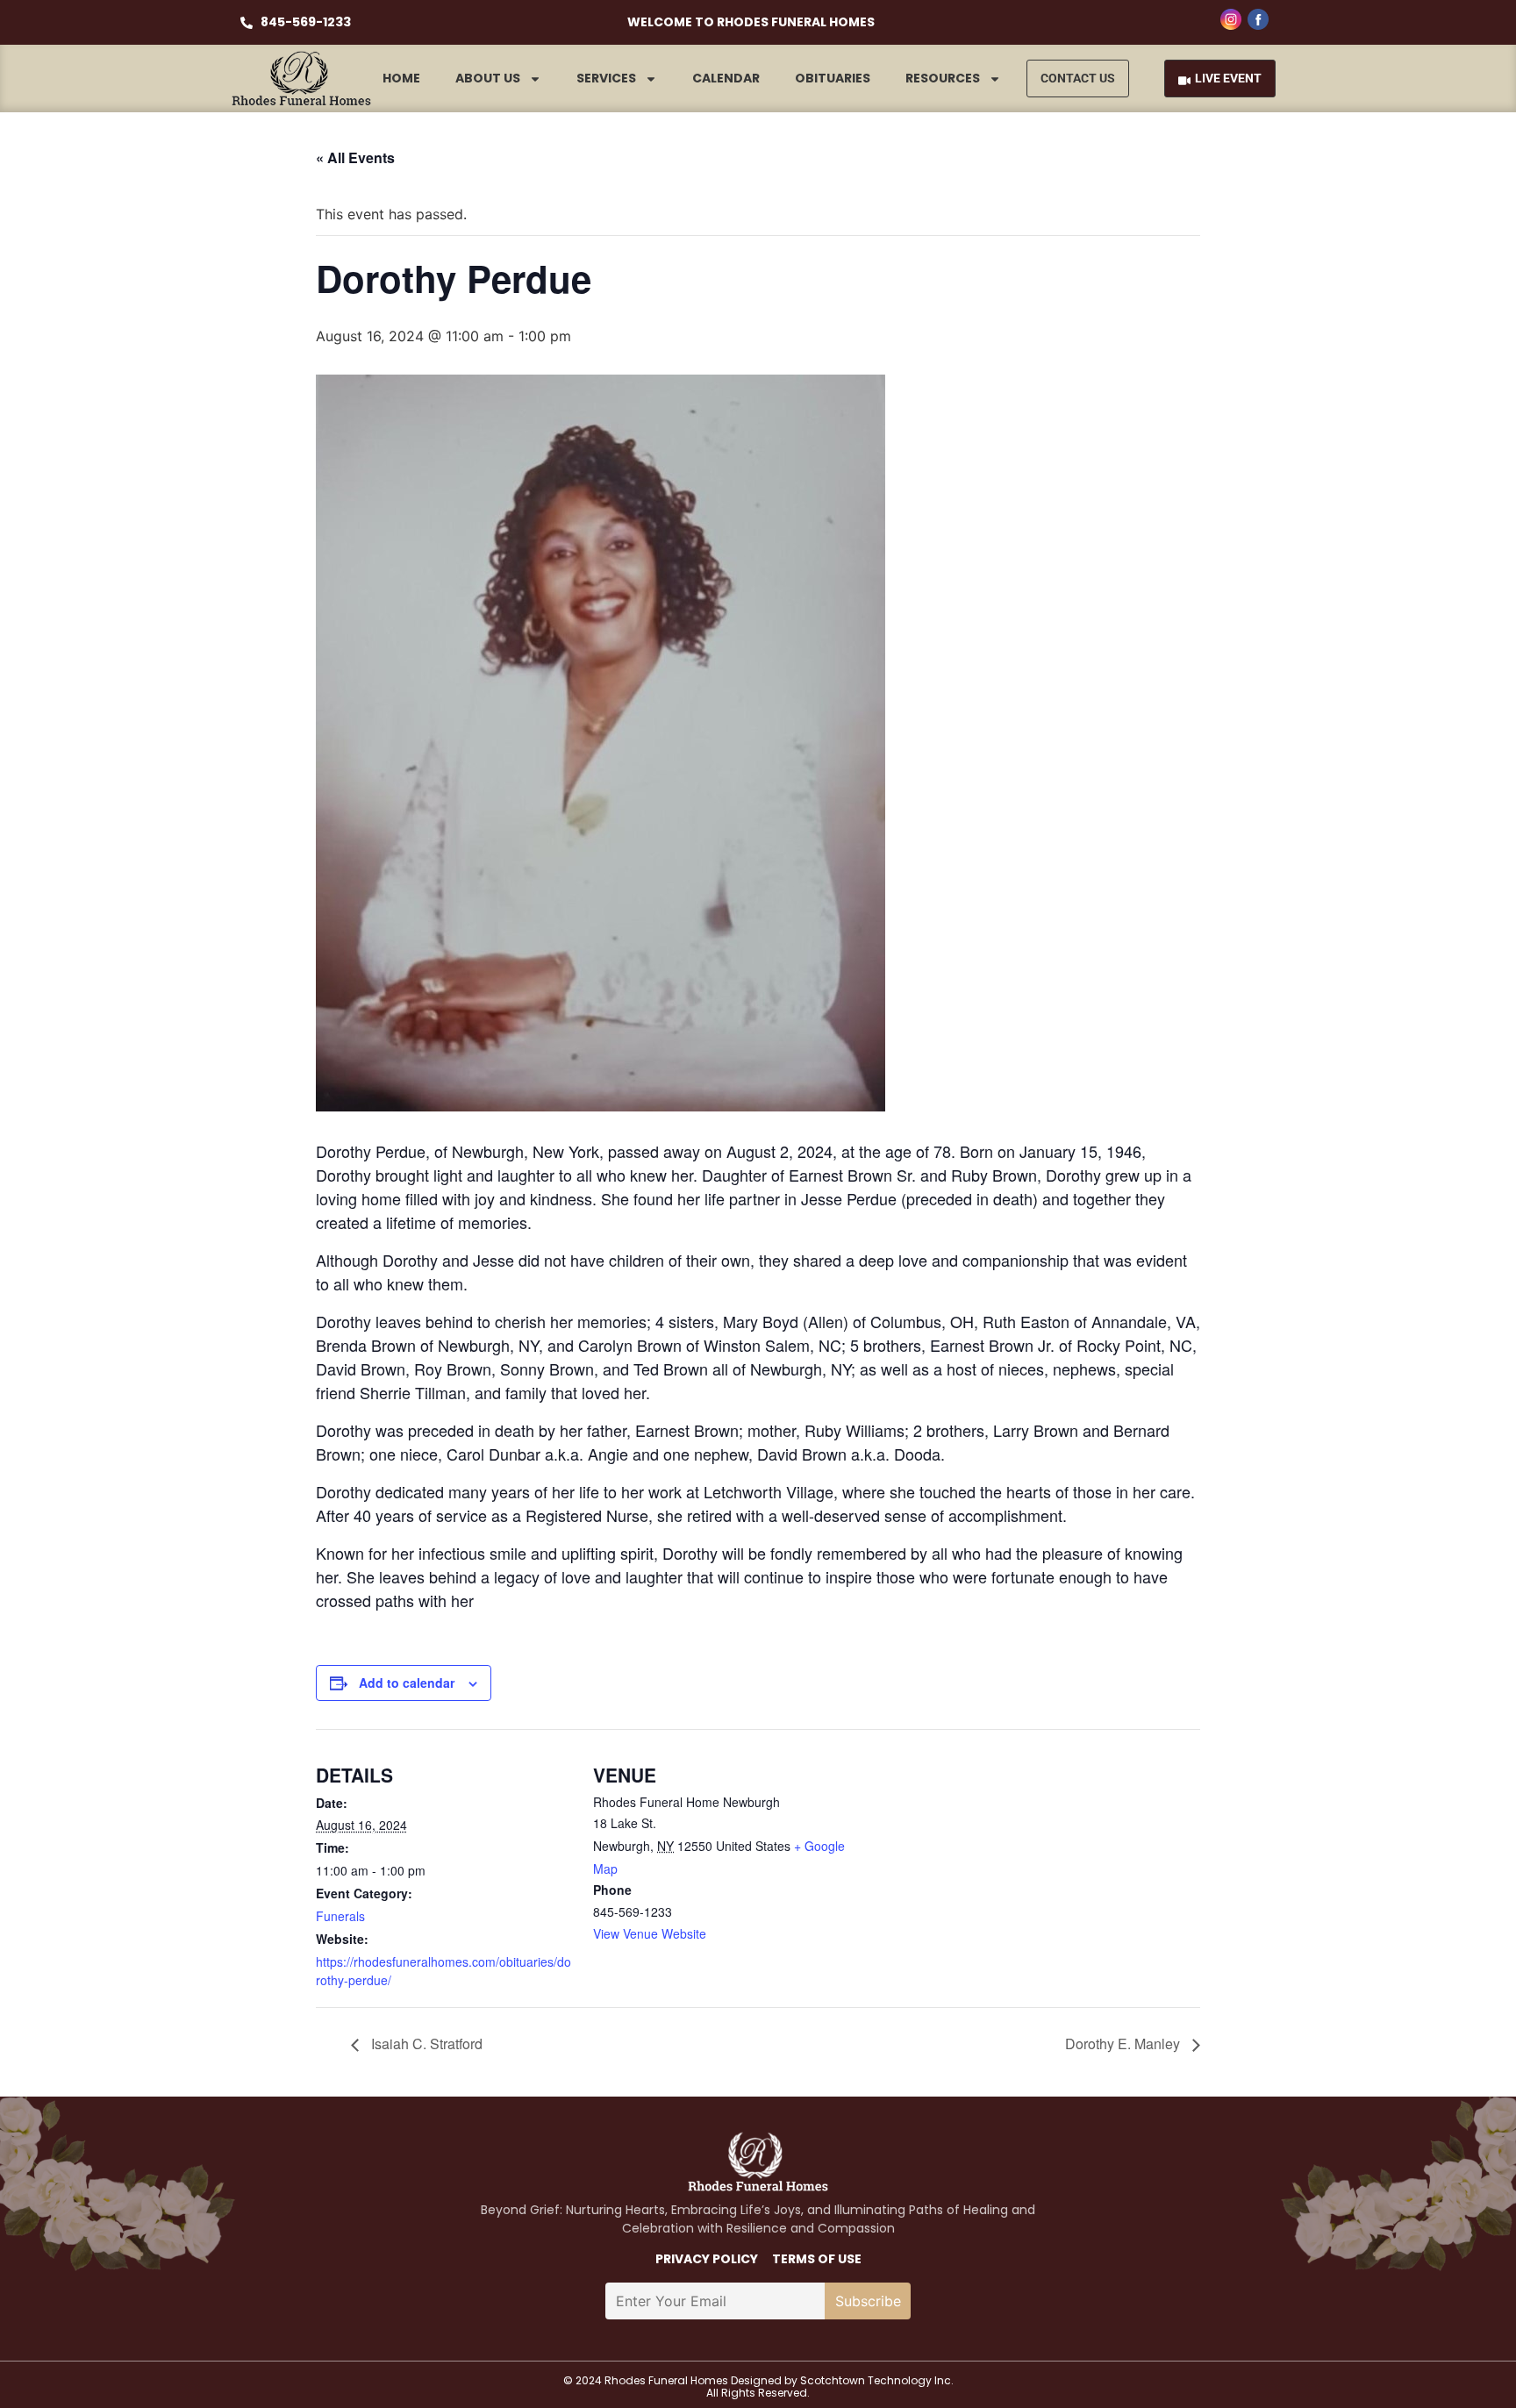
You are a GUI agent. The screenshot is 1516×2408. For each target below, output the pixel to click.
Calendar (726, 78)
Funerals (340, 1916)
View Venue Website (650, 1933)
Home (401, 78)
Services (606, 78)
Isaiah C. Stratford (425, 2044)
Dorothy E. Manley (1124, 2044)
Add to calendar (407, 1683)
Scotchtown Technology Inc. (877, 2380)
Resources (943, 78)
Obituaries (833, 78)
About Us (488, 78)
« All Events (355, 157)
